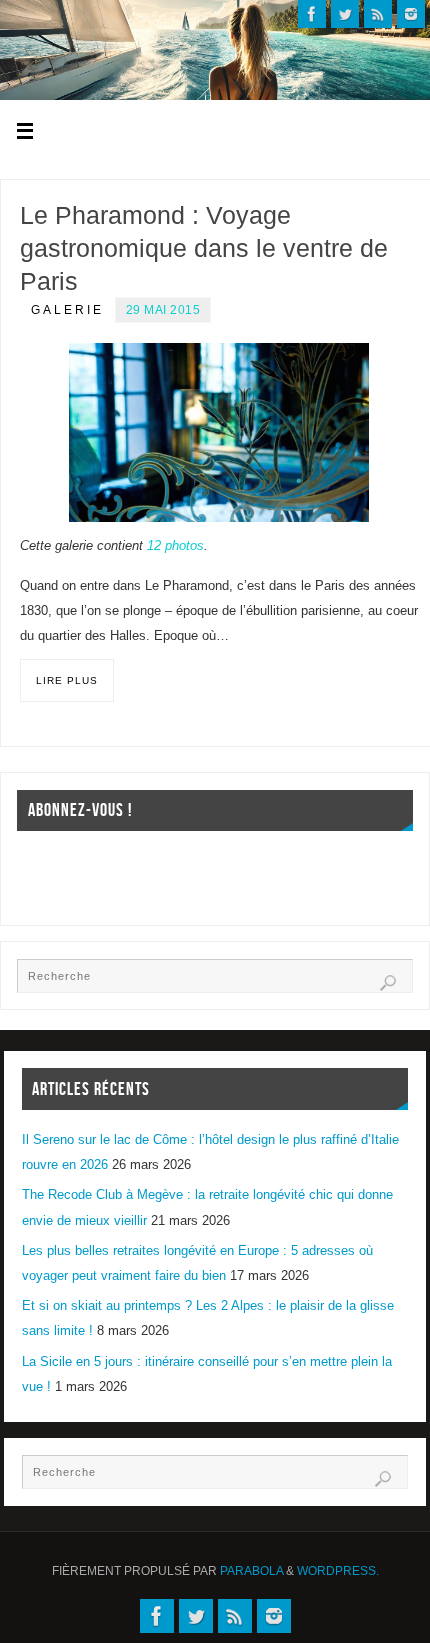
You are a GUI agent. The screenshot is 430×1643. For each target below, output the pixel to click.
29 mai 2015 (163, 310)
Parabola (251, 1571)
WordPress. (338, 1571)
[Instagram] (411, 14)
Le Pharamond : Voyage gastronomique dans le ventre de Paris (204, 248)
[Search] (388, 983)
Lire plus (67, 680)
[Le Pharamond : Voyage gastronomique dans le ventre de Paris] (219, 433)
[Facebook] (312, 14)
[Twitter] (345, 14)
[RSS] (378, 14)
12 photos (175, 546)
